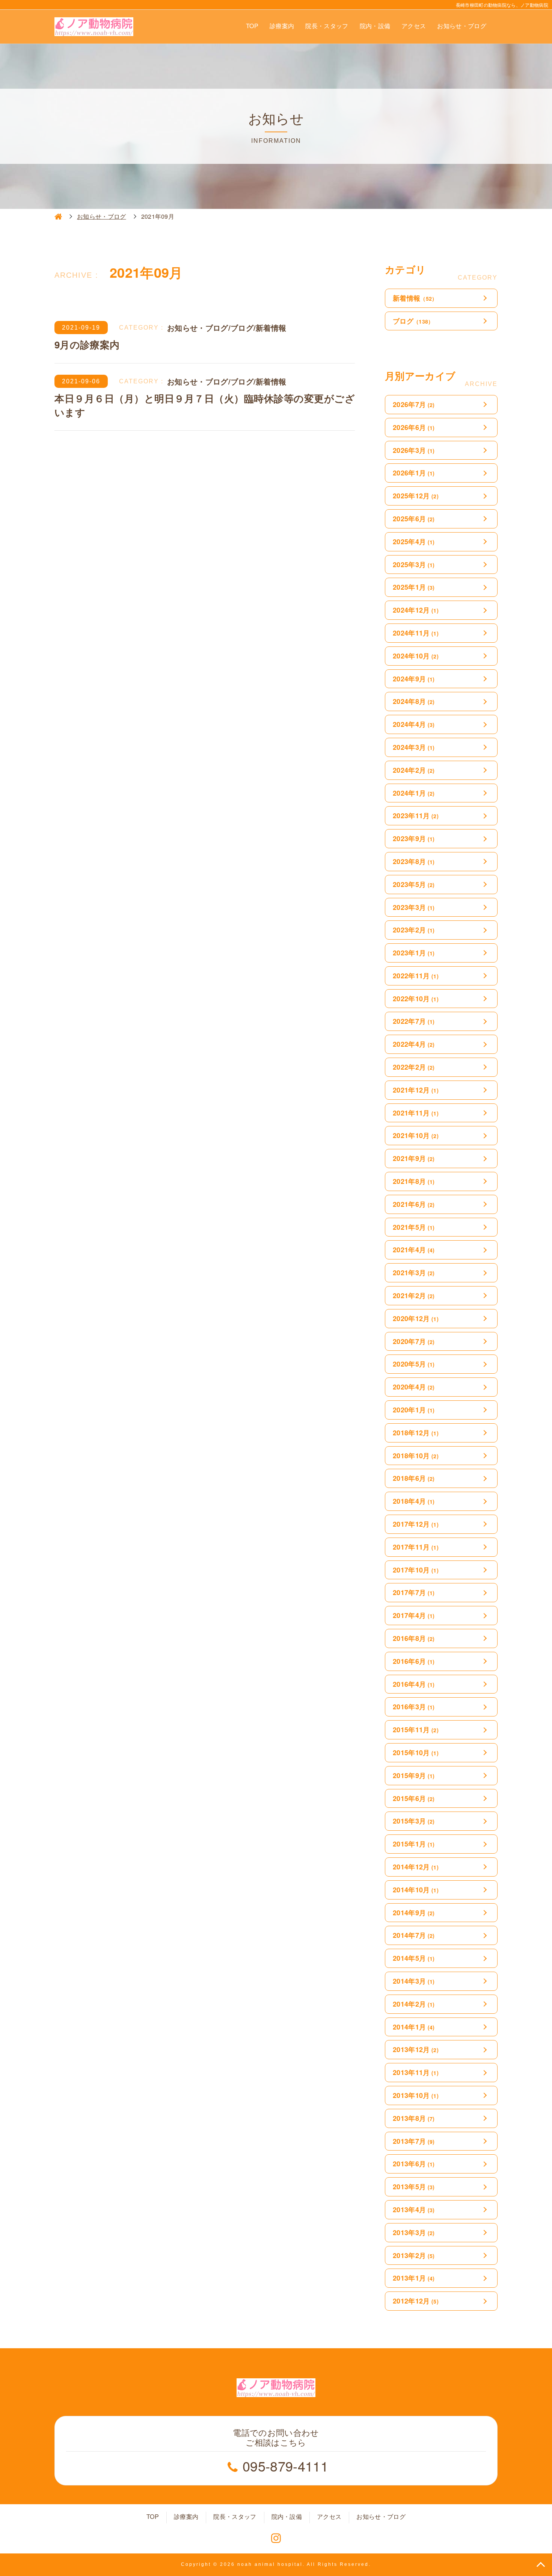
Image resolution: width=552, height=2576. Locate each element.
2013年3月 (414, 2232)
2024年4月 (414, 724)
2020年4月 (414, 1387)
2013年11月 (416, 2072)
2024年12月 (416, 610)
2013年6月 (414, 2164)
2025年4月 (414, 542)
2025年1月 (414, 587)
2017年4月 (414, 1615)
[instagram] (276, 2538)
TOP (252, 26)
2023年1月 (414, 953)
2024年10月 (416, 656)
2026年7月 (414, 404)
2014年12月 (416, 1867)
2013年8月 (414, 2118)
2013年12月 (416, 2049)
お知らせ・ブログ (462, 26)
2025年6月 (414, 519)
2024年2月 (414, 770)
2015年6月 (414, 1798)
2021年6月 (414, 1204)
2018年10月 (416, 1456)
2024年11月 (416, 633)
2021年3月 (414, 1273)
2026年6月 (414, 427)
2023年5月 (414, 884)
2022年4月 (414, 1044)
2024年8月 (414, 701)
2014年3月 (414, 1981)
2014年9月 (414, 1913)
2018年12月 (416, 1433)
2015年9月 (414, 1775)
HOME (58, 216)
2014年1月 (414, 2027)
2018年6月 (414, 1478)
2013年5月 (414, 2187)
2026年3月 (414, 450)
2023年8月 (414, 861)
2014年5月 (414, 1958)
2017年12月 (416, 1524)
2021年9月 (414, 1158)
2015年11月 (416, 1730)
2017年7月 (414, 1592)
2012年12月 (416, 2301)
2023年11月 (416, 816)
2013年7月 (414, 2141)
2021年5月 (414, 1227)
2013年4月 (414, 2210)
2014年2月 (414, 2004)
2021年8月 (414, 1181)
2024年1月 (414, 793)
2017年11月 (416, 1547)
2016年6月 (414, 1661)
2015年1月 (414, 1844)
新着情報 (415, 298)
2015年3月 (414, 1821)
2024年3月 (414, 747)
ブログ (413, 321)
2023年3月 (414, 907)
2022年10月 (416, 999)
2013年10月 (416, 2095)
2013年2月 (414, 2255)
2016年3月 (414, 1707)
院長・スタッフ (327, 26)
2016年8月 (414, 1638)
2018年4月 (414, 1501)
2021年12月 (416, 1090)
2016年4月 (414, 1684)
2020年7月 (414, 1341)
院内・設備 (375, 26)
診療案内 (282, 26)
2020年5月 (414, 1364)
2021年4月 (414, 1250)
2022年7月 (414, 1021)
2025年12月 (416, 496)
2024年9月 (414, 679)
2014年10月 (416, 1890)
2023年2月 (414, 930)
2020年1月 (414, 1410)
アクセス (414, 26)
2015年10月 (416, 1753)
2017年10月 (416, 1570)
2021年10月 (416, 1135)
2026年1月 (414, 473)
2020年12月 (416, 1318)
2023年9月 (414, 838)
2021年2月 (414, 1296)
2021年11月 (416, 1113)
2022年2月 (414, 1067)
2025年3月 (414, 565)
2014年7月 (414, 1935)
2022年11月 (416, 976)
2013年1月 (414, 2278)
